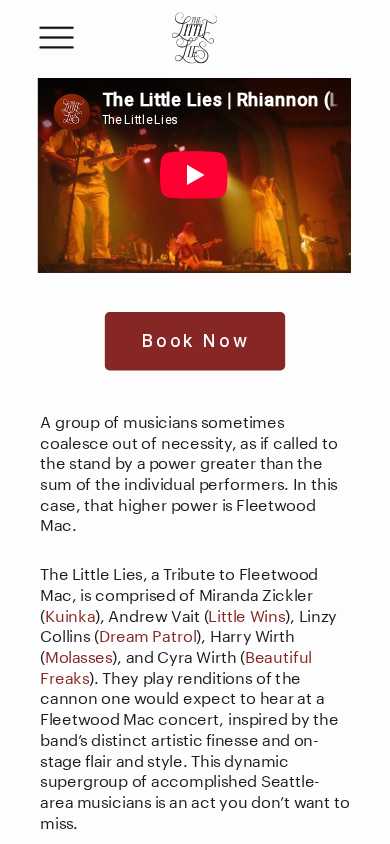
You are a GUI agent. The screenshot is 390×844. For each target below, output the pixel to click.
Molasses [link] (78, 654)
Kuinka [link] (70, 613)
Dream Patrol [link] (148, 634)
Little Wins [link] (246, 613)
